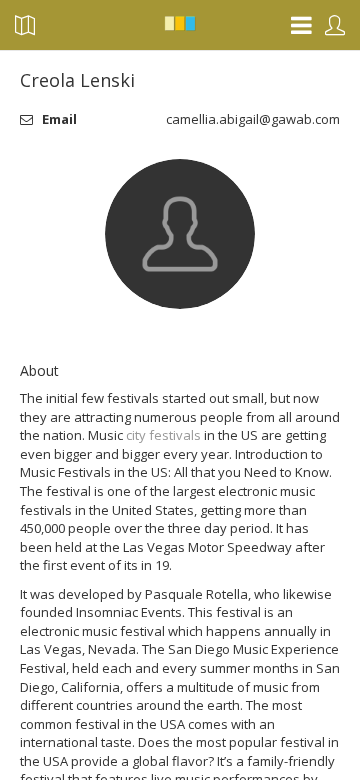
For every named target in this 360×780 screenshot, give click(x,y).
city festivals (163, 435)
